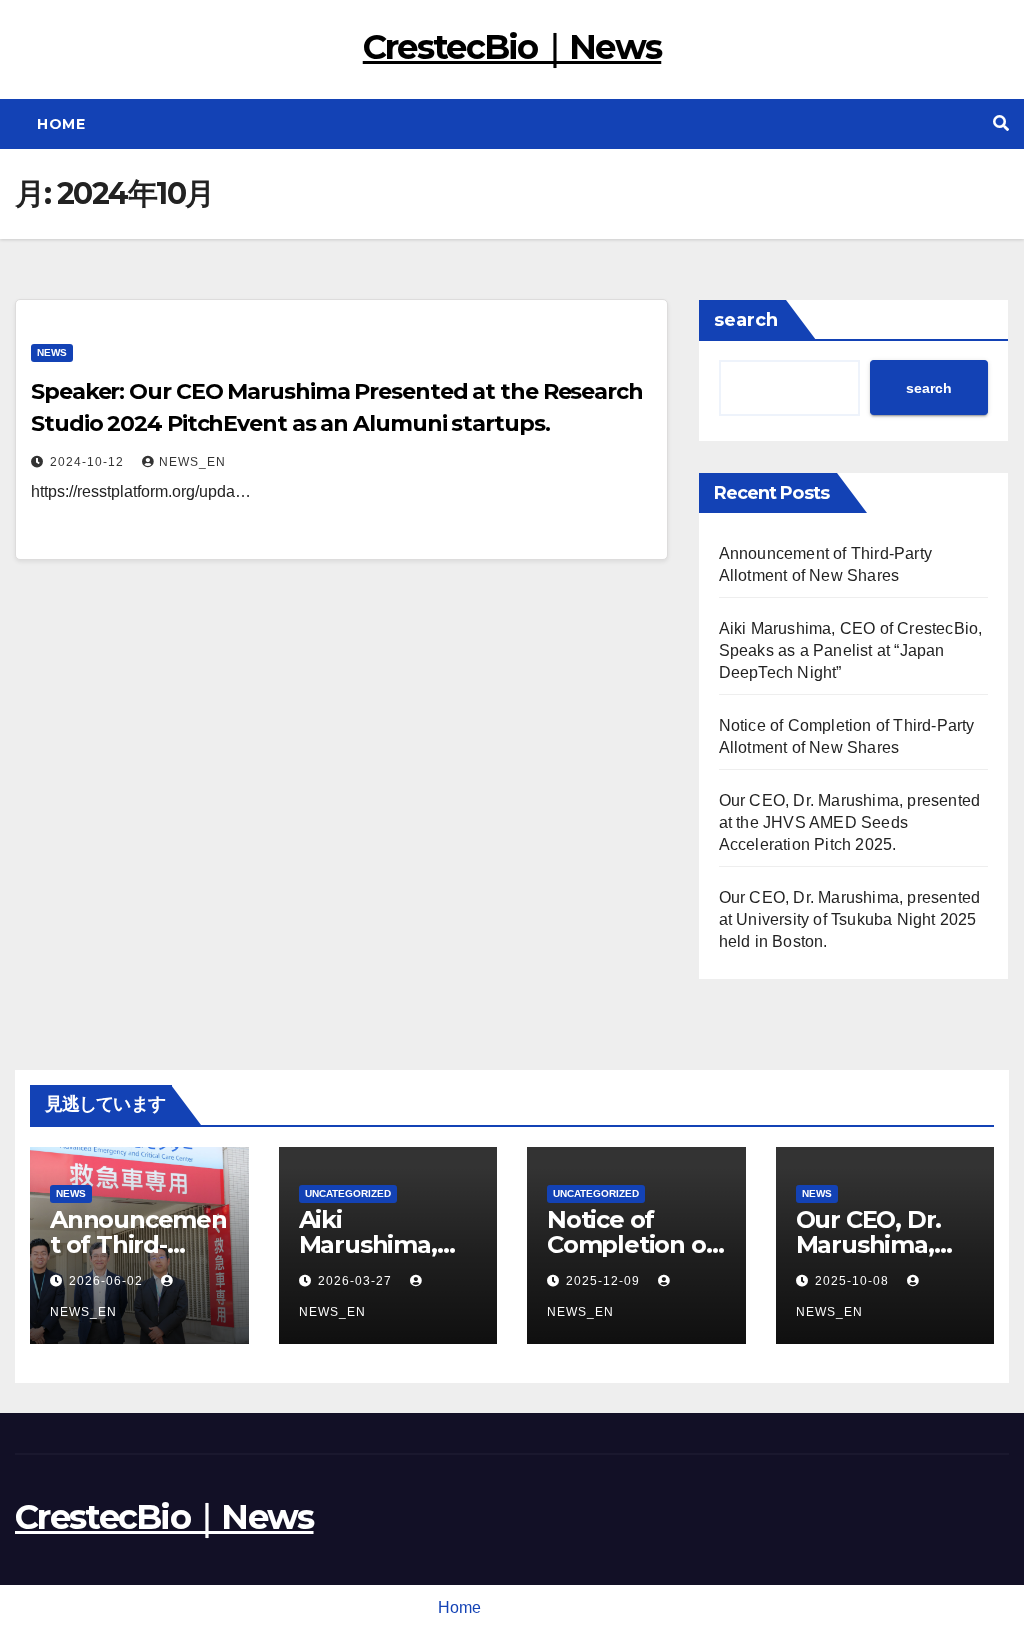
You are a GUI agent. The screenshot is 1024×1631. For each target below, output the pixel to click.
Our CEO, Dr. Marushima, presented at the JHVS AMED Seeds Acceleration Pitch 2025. (850, 822)
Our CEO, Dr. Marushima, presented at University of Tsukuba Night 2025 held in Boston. (850, 919)
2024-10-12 (89, 462)
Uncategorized (348, 1193)
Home (61, 124)
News (52, 352)
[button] (1001, 123)
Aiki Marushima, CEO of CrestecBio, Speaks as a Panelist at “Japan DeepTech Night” (851, 650)
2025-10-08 (854, 1281)
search (746, 320)
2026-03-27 (357, 1281)
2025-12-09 (605, 1281)
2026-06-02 (108, 1281)
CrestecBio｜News (512, 47)
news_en (192, 462)
